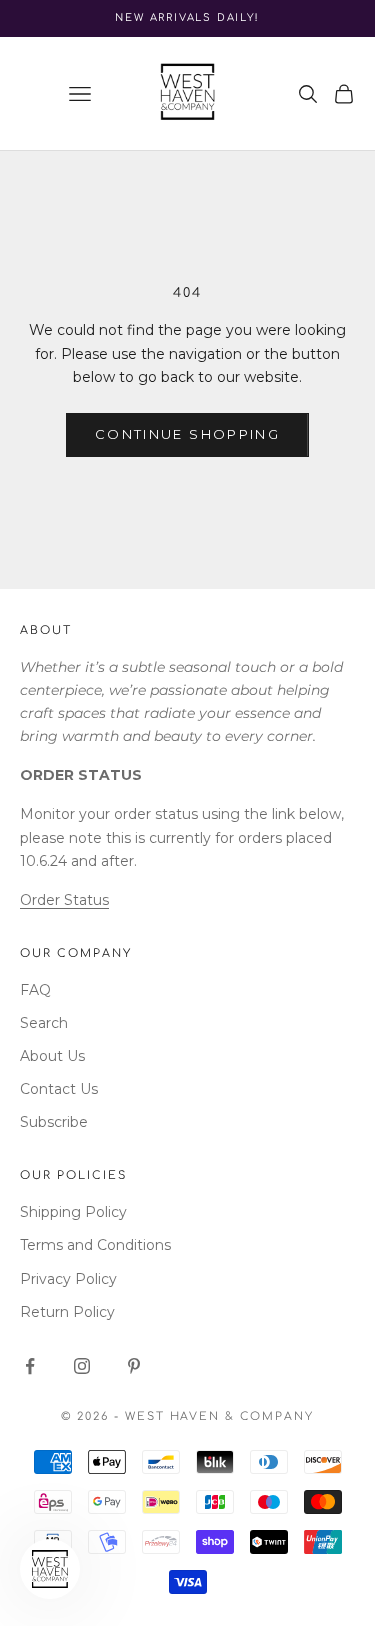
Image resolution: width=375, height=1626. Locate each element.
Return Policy (67, 1312)
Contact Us (59, 1089)
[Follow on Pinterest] (134, 1366)
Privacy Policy (68, 1279)
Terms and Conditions (95, 1245)
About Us (52, 1056)
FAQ (35, 990)
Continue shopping (187, 434)
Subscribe (54, 1122)
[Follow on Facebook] (30, 1366)
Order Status (64, 900)
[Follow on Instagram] (82, 1366)
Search (44, 1023)
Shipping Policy (73, 1212)
